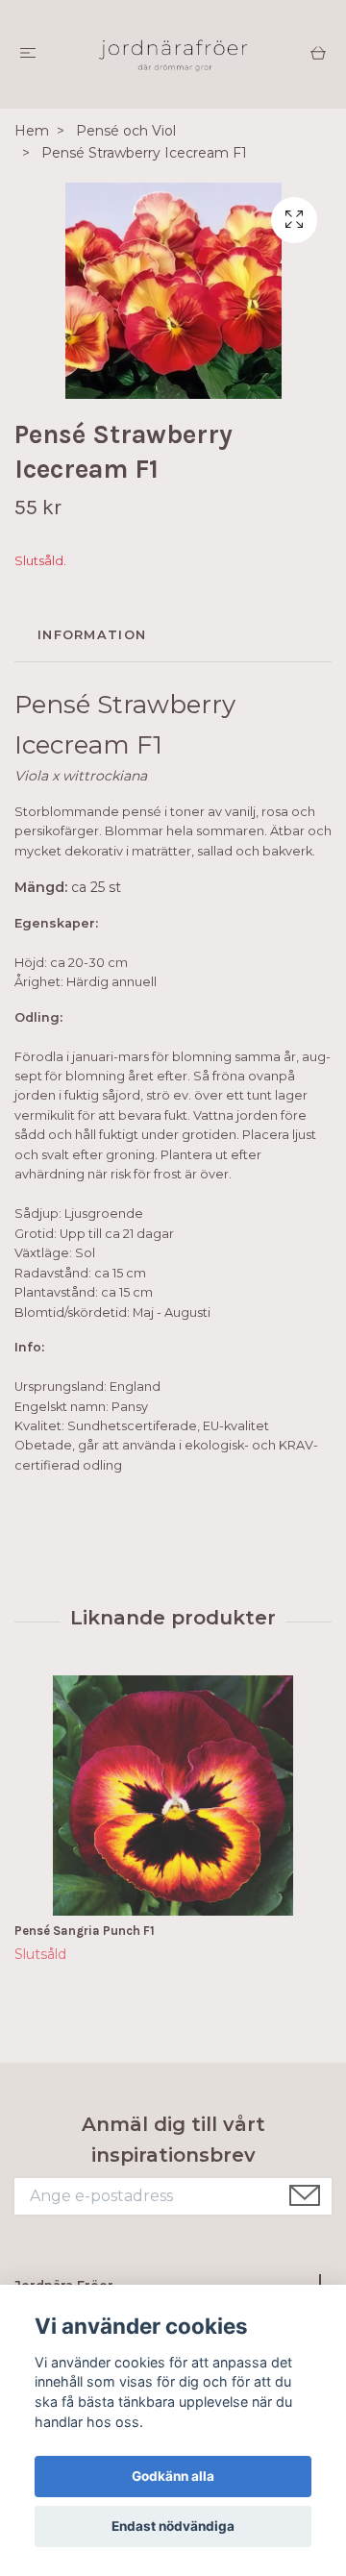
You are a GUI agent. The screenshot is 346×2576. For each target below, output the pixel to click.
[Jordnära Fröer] (173, 54)
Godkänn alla (173, 2476)
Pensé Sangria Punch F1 (85, 1931)
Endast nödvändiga (173, 2526)
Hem (32, 131)
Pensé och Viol (126, 131)
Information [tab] (92, 635)
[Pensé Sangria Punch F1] (173, 1796)
